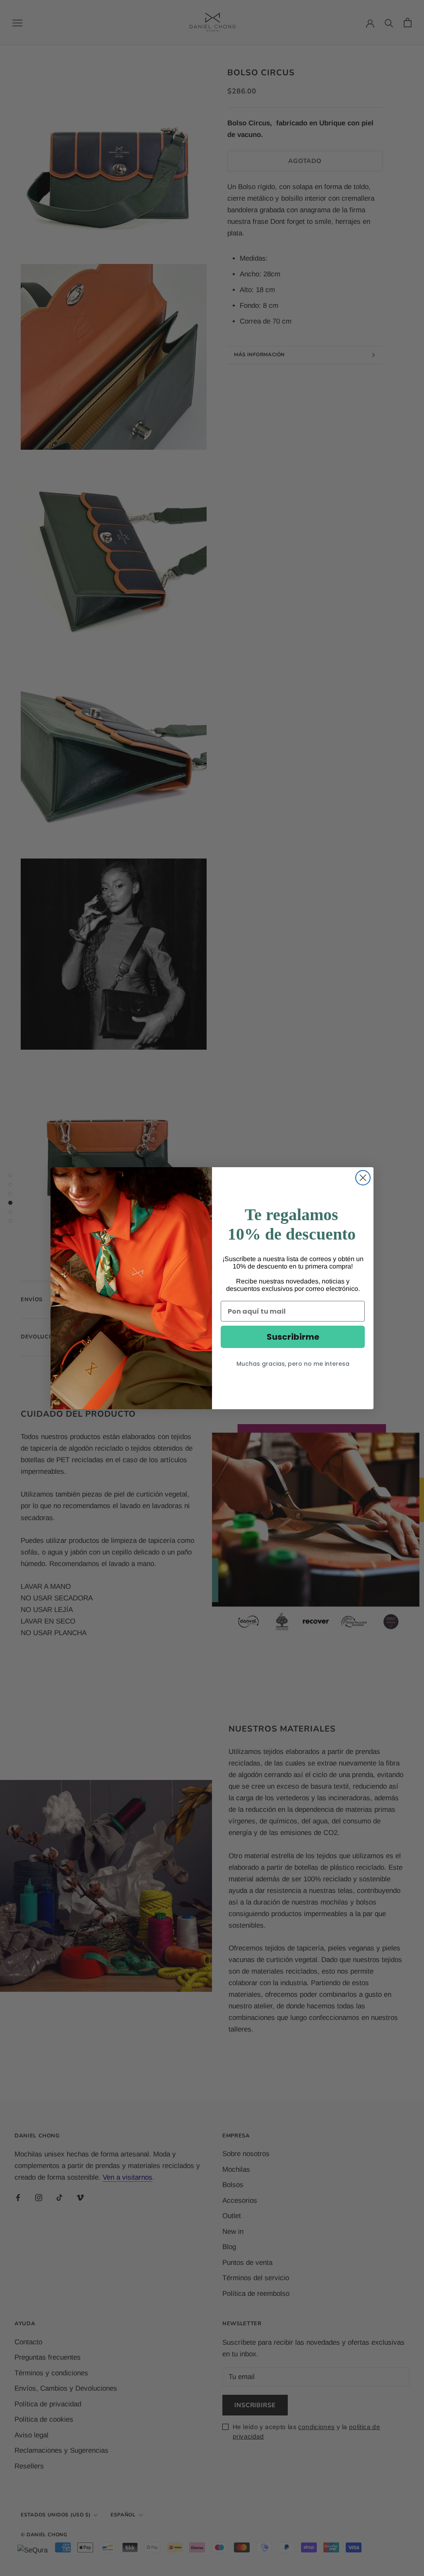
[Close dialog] (363, 1178)
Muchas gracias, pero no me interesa (293, 1364)
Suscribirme (293, 1337)
